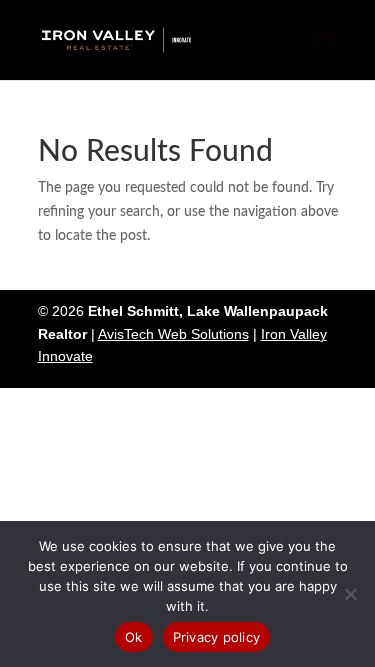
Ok (134, 637)
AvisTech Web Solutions (173, 334)
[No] (350, 594)
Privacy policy (217, 637)
